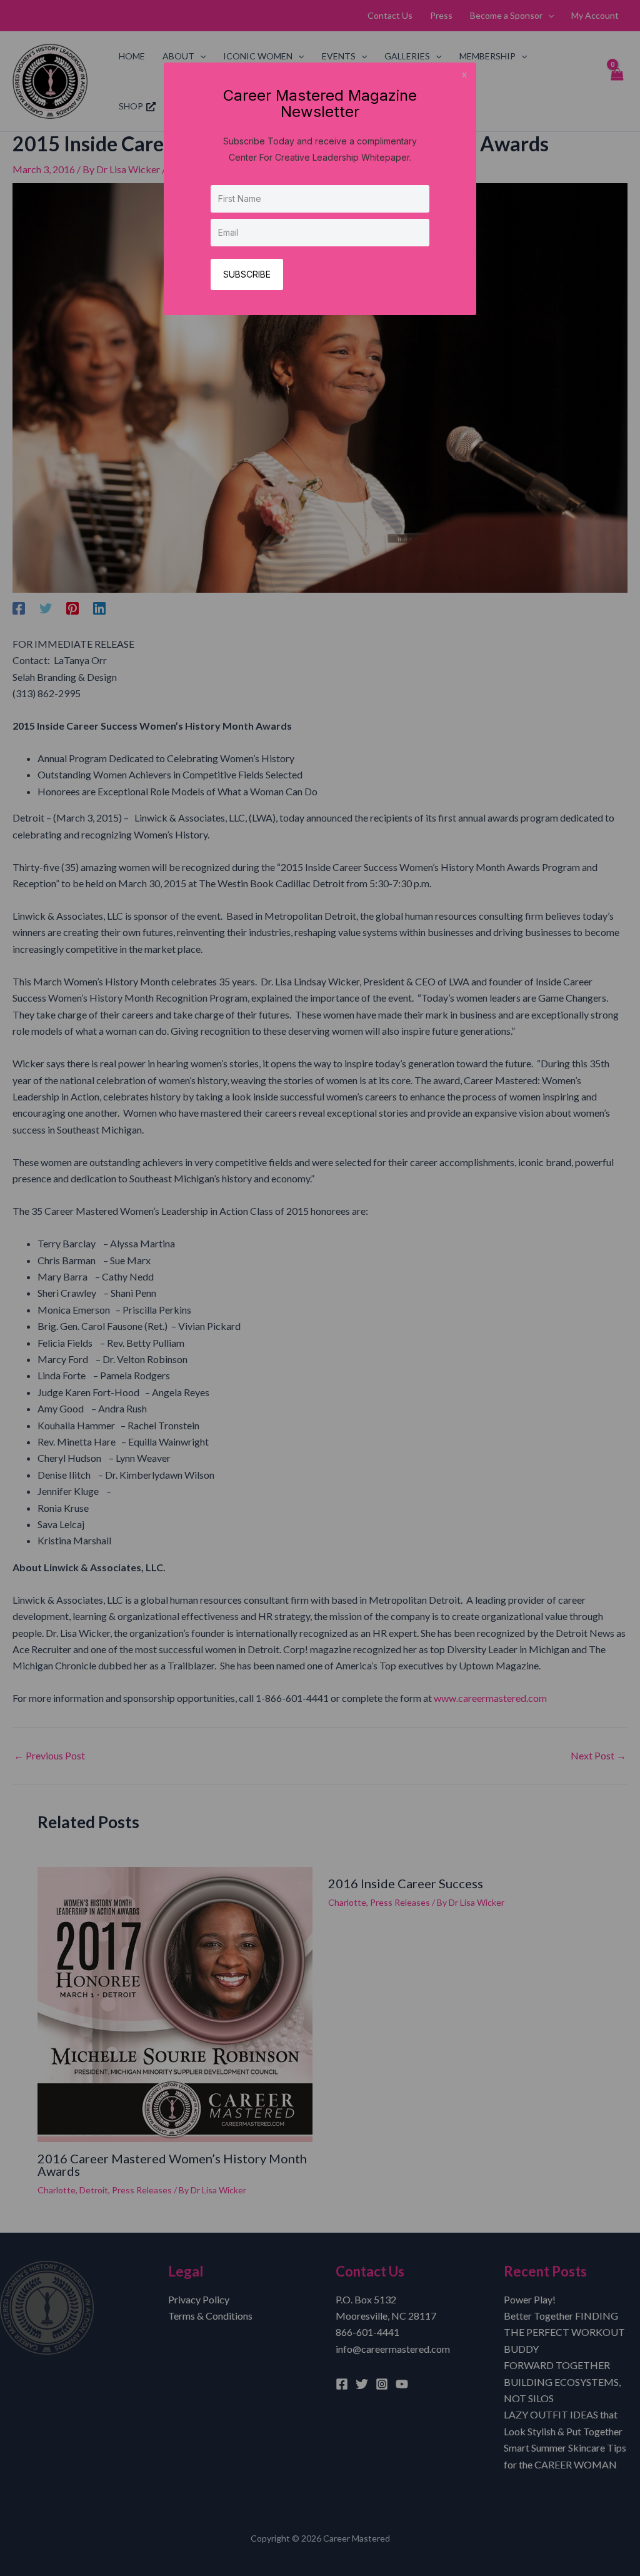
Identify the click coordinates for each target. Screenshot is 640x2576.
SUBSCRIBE (247, 274)
